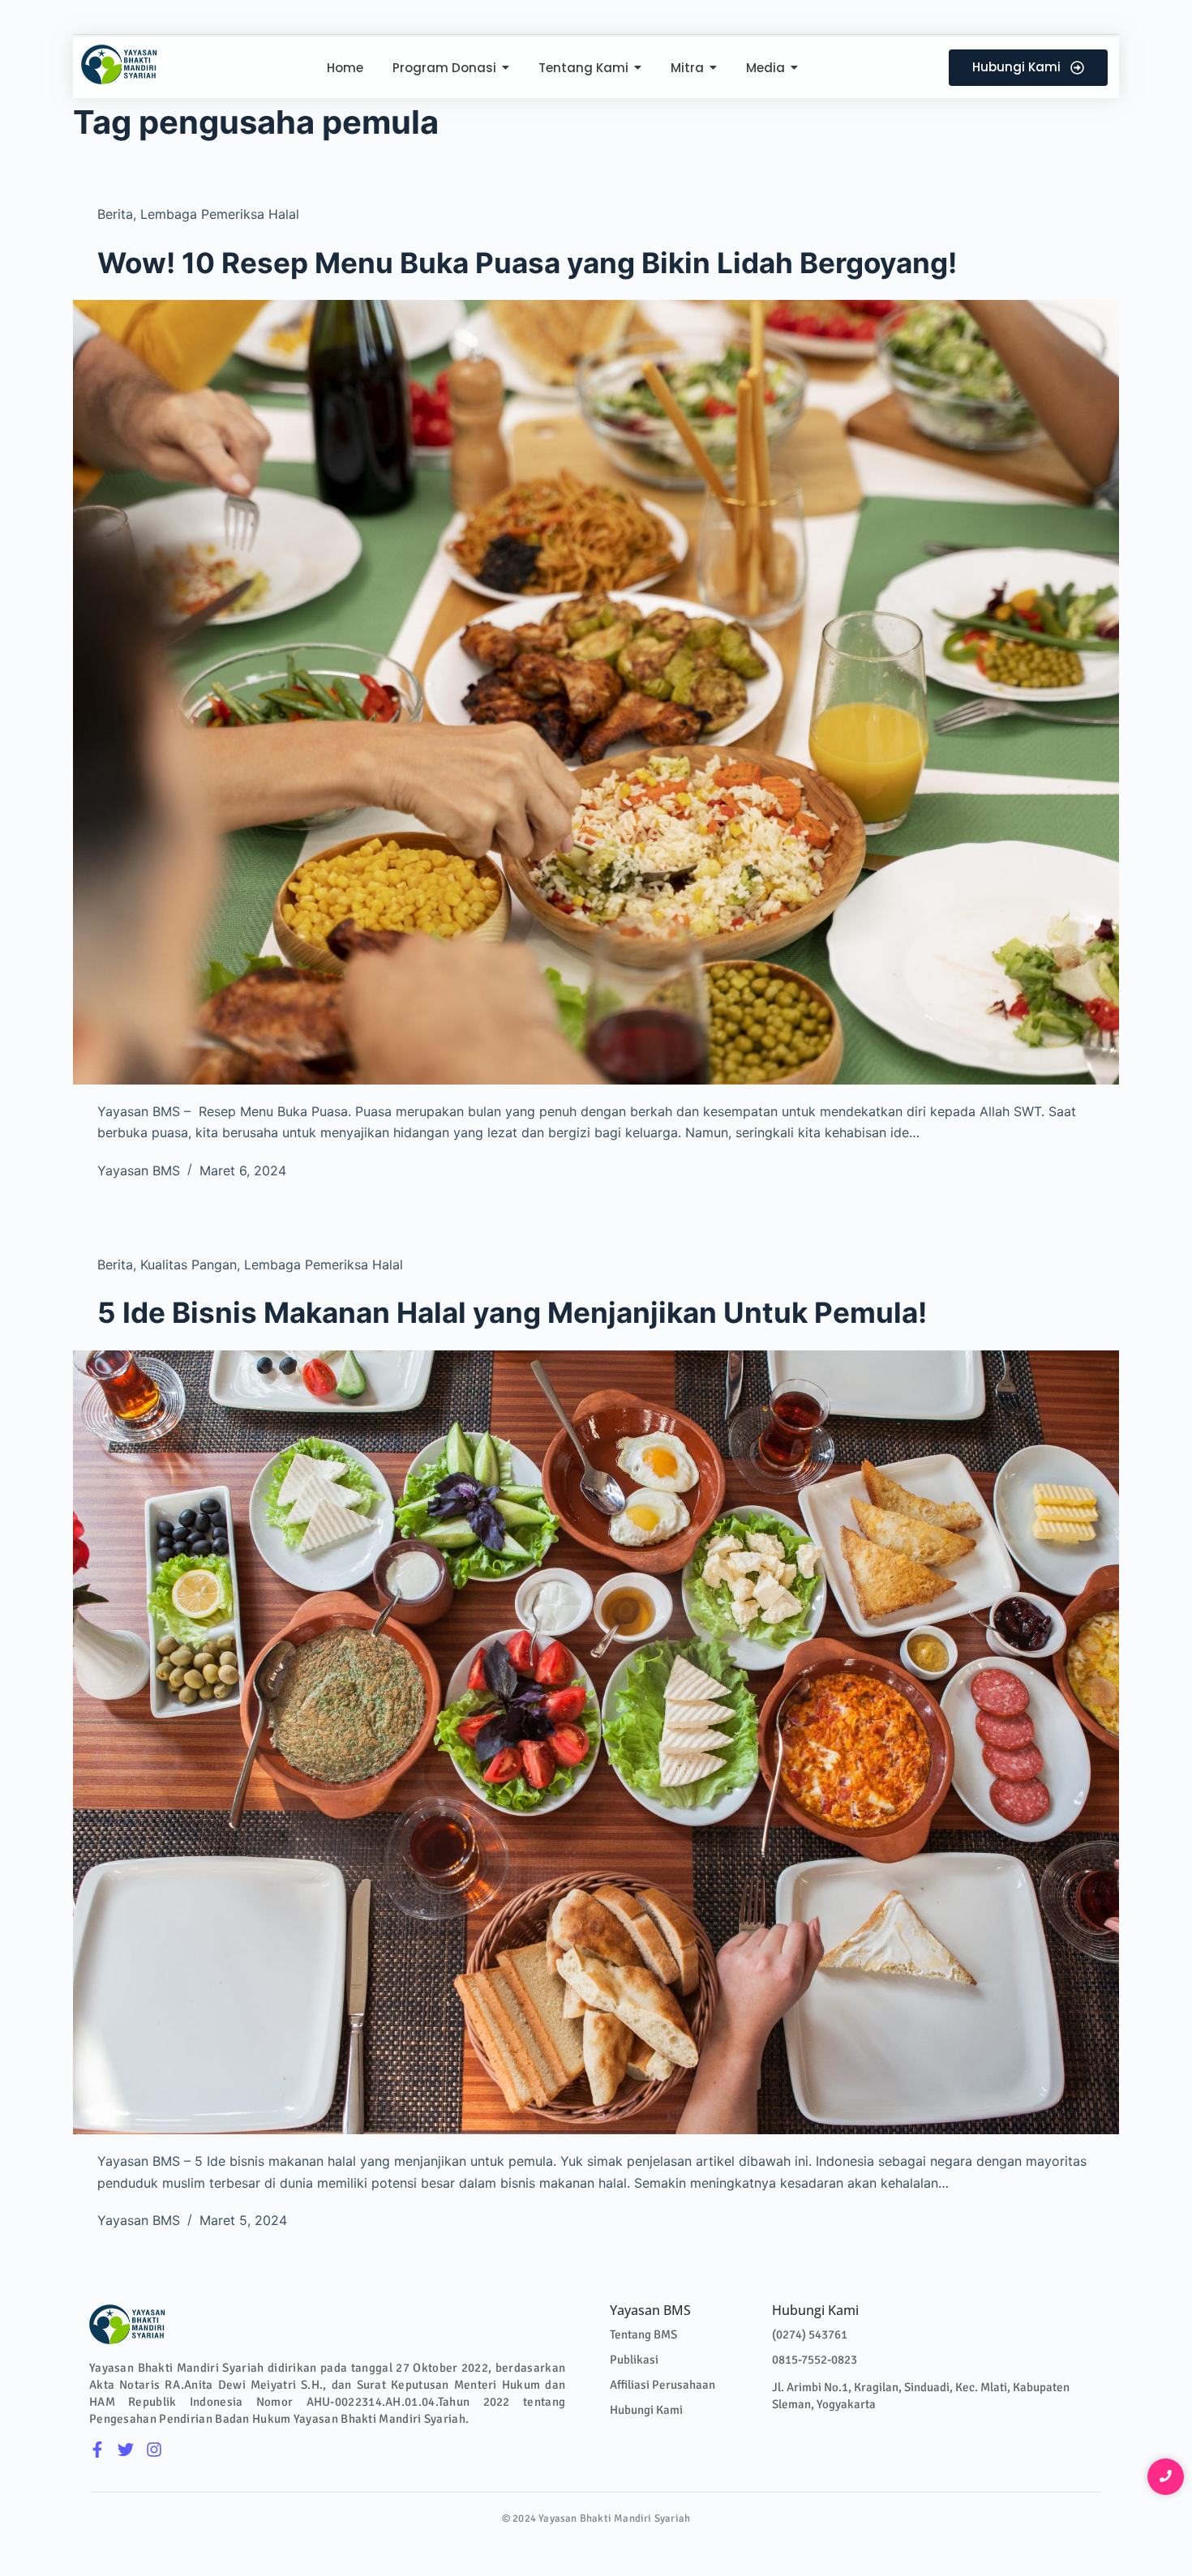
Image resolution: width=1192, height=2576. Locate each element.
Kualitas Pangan (189, 1264)
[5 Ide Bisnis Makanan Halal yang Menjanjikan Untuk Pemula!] (596, 1743)
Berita (115, 214)
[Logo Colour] (120, 64)
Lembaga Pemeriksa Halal (220, 214)
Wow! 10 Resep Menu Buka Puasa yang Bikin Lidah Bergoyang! (527, 263)
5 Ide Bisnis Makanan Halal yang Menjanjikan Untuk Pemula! (512, 1312)
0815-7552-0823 (815, 2360)
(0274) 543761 (810, 2334)
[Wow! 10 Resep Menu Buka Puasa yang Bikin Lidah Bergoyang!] (596, 692)
